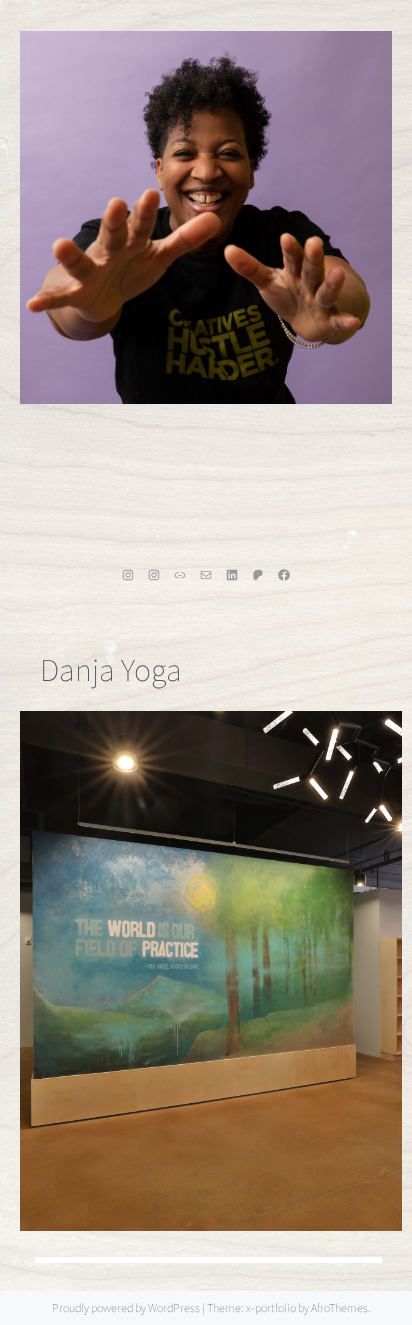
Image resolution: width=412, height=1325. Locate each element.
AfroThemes (339, 1307)
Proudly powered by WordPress (126, 1307)
